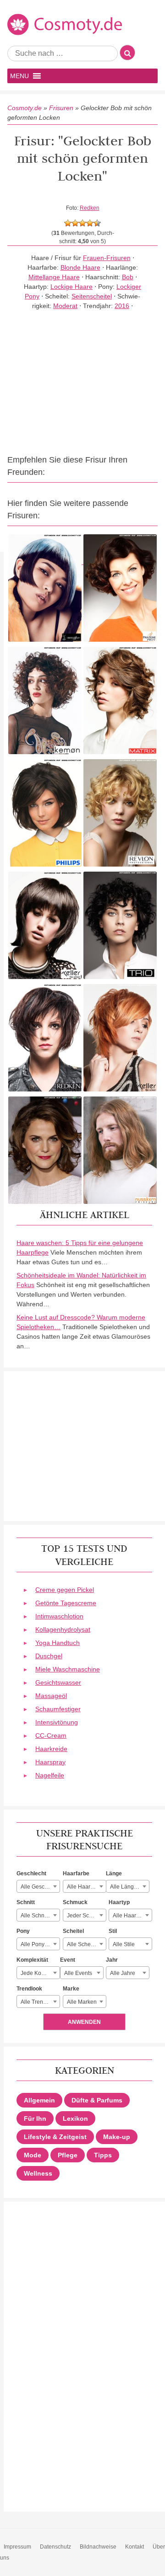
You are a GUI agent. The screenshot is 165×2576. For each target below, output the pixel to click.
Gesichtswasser (58, 1682)
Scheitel (73, 1931)
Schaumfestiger (58, 1709)
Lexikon (75, 2118)
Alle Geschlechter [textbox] (40, 1887)
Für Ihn (35, 2118)
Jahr (112, 1960)
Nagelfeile (50, 1775)
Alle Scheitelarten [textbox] (86, 1944)
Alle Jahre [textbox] (123, 1973)
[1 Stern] (68, 223)
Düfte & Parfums (97, 2100)
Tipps (103, 2155)
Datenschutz (55, 2547)
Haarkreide (51, 1749)
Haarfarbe (76, 1873)
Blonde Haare (80, 267)
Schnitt (26, 1902)
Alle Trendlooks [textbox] (40, 2002)
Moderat (65, 306)
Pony (23, 1931)
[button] (19, 76)
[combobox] (38, 1886)
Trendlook (29, 1989)
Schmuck (75, 1902)
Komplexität (32, 1960)
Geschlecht (31, 1873)
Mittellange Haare (54, 277)
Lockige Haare (71, 287)
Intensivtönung (57, 1722)
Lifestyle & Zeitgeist (55, 2137)
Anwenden (84, 2022)
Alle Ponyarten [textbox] (39, 1944)
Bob (128, 277)
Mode (33, 2155)
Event (68, 1960)
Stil (113, 1931)
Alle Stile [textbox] (124, 1944)
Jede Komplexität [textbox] (40, 1973)
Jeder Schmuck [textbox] (86, 1916)
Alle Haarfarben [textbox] (86, 1887)
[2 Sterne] (75, 223)
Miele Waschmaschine (68, 1669)
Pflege (68, 2155)
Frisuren (61, 108)
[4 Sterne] (90, 223)
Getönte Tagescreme (66, 1603)
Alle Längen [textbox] (125, 1887)
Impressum (17, 2547)
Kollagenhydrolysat (63, 1629)
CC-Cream (51, 1735)
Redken (90, 208)
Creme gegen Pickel (65, 1590)
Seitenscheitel (92, 296)
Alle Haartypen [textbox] (131, 1916)
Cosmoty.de (25, 108)
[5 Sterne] (97, 223)
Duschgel (49, 1656)
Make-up (117, 2137)
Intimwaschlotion (59, 1616)
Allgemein (39, 2100)
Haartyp (119, 1902)
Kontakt (135, 2547)
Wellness (38, 2173)
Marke (71, 1989)
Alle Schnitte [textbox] (36, 1916)
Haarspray (50, 1762)
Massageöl (51, 1696)
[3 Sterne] (82, 223)
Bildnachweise (98, 2547)
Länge (114, 1873)
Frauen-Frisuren (107, 258)
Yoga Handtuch (58, 1643)
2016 (122, 306)
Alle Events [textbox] (78, 1973)
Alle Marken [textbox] (82, 2002)
